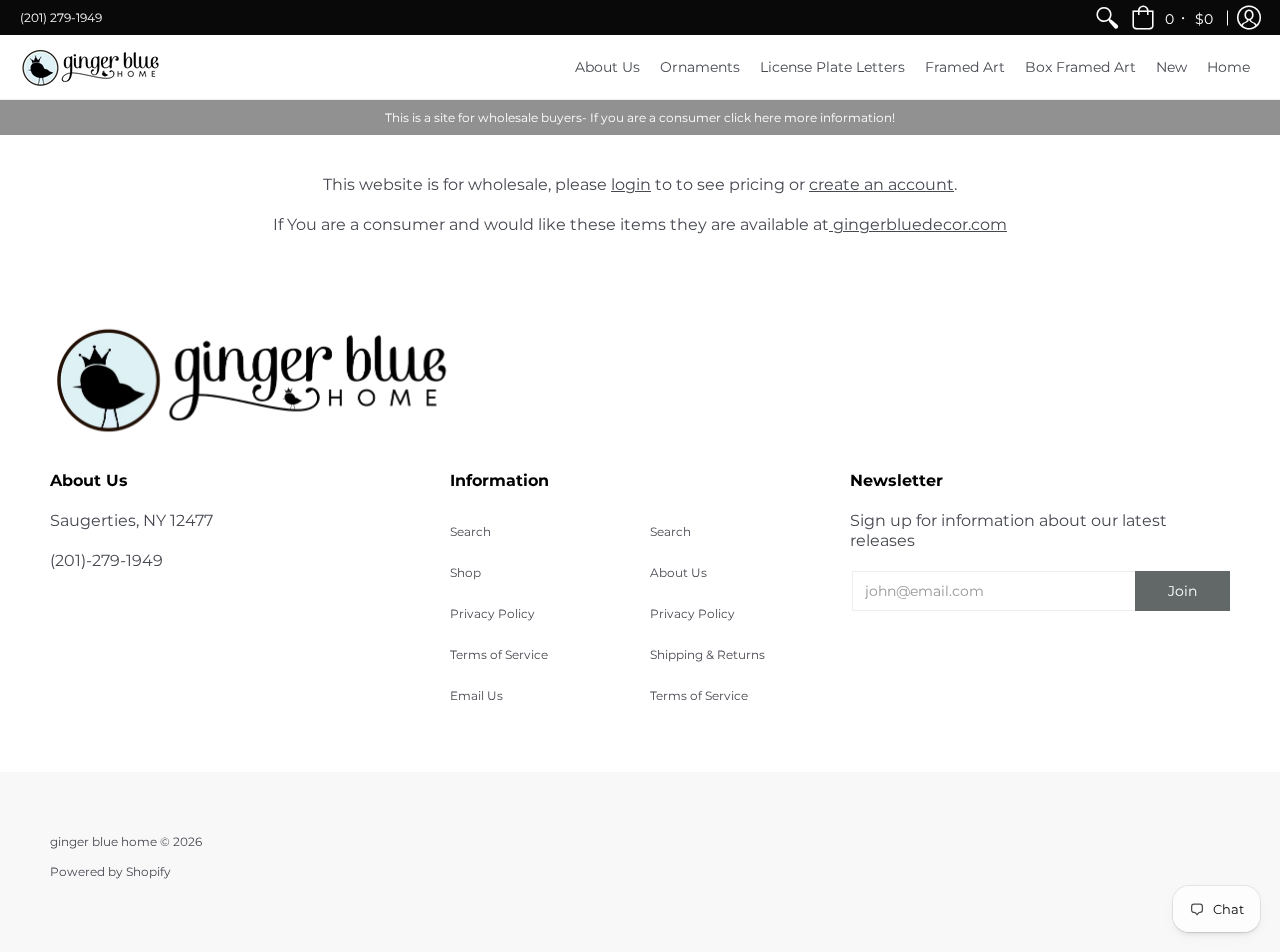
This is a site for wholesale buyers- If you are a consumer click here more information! (640, 117)
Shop (465, 572)
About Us (678, 572)
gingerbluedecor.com (918, 224)
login (631, 184)
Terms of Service (499, 654)
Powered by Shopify (110, 871)
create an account (881, 184)
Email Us (476, 695)
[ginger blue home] (90, 67)
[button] (1173, 17)
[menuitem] (1107, 17)
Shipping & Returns (707, 654)
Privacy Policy (492, 613)
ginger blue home (105, 841)
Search (470, 531)
